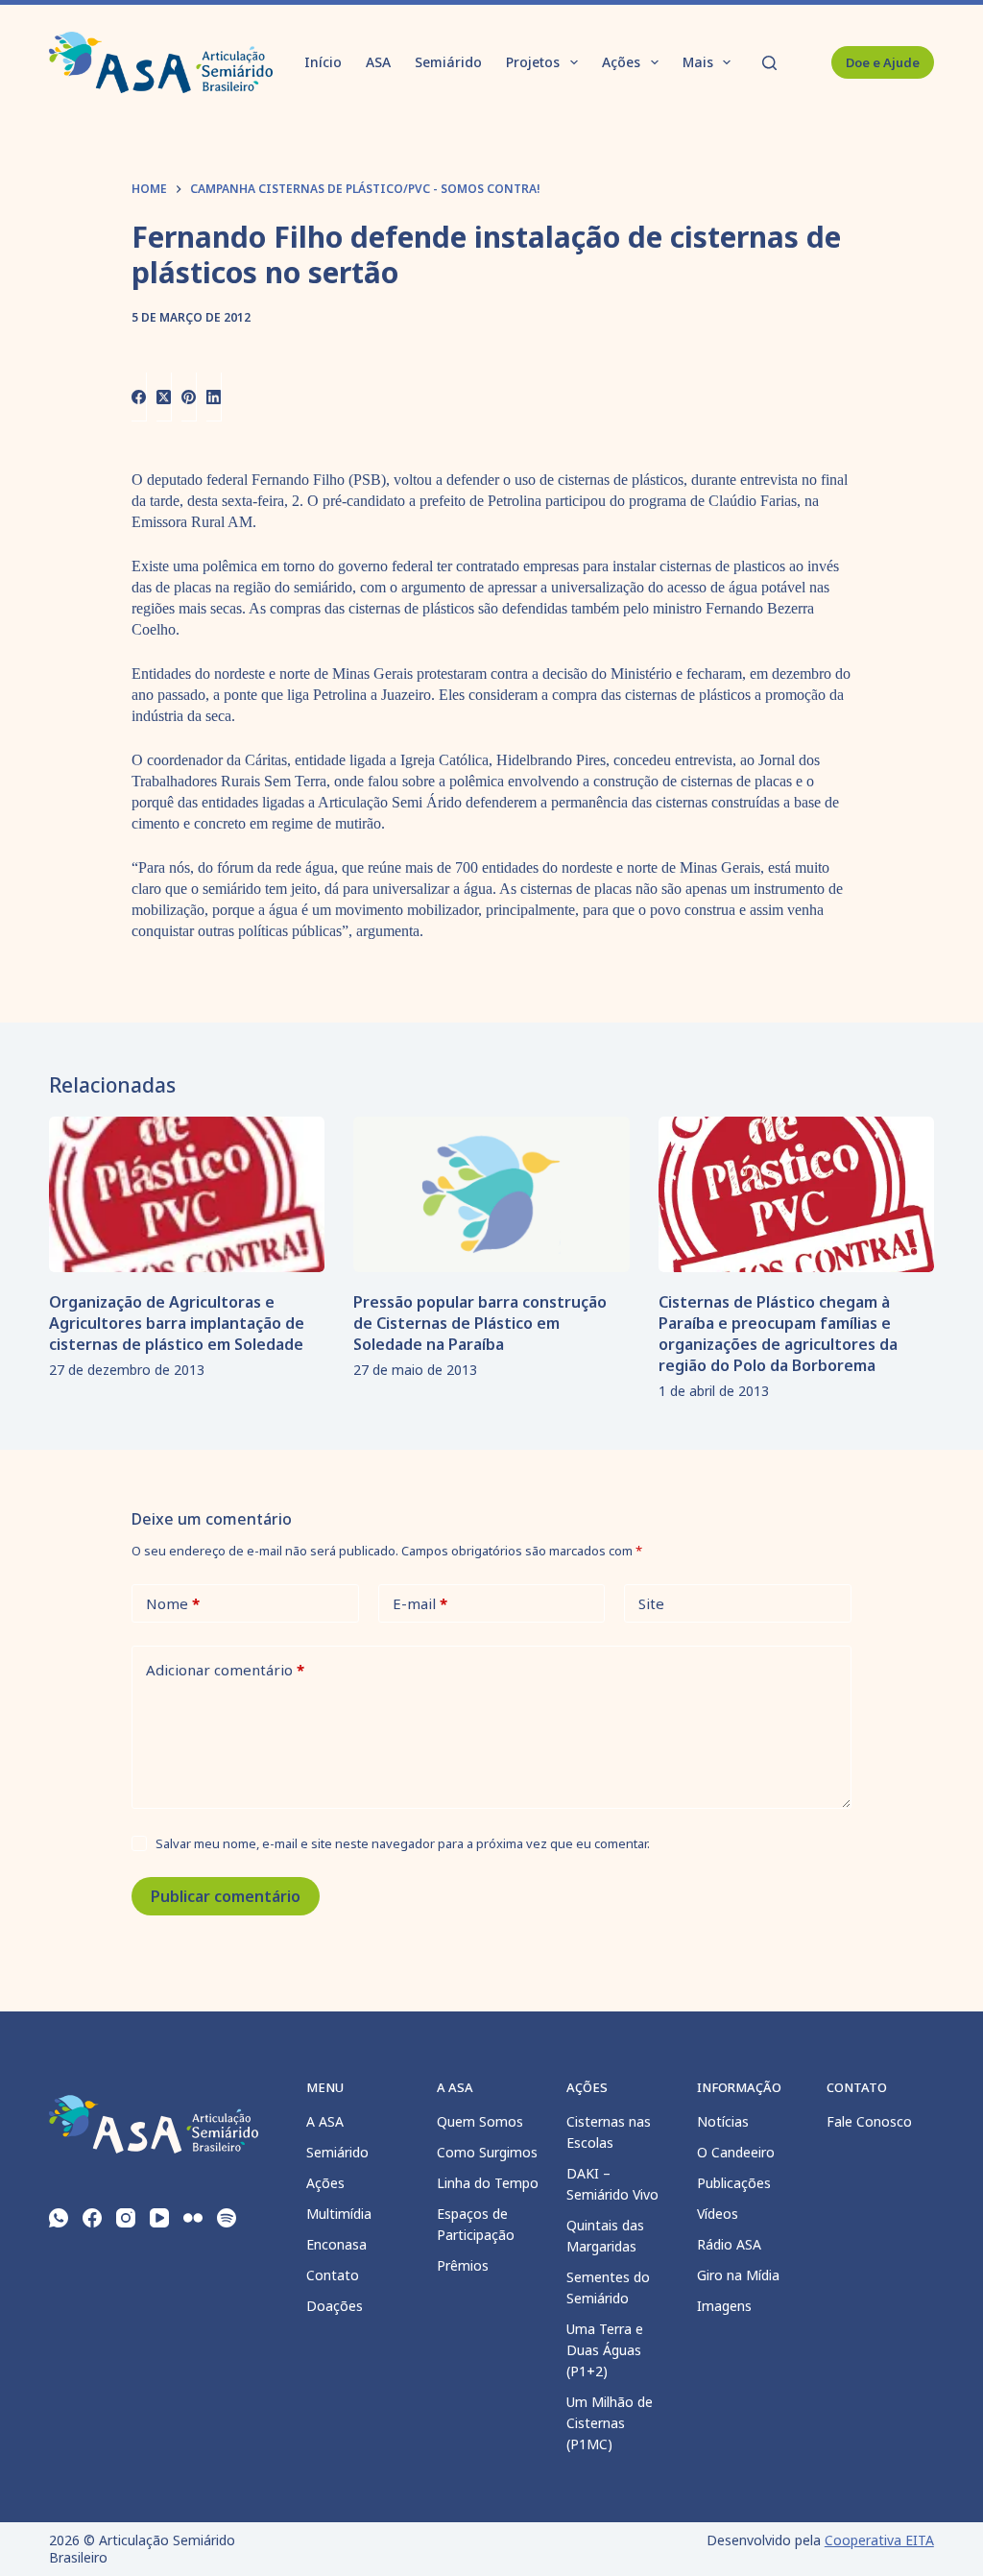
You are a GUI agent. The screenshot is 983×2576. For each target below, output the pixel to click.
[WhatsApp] (59, 2218)
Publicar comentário (226, 1896)
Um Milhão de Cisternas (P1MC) (610, 2423)
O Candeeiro (736, 2152)
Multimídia (339, 2214)
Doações (335, 2306)
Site (651, 1603)
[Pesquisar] (769, 63)
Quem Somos (480, 2121)
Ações (621, 62)
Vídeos (718, 2214)
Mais (698, 62)
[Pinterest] (189, 397)
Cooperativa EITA (879, 2540)
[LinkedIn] (214, 397)
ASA (378, 62)
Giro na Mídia (738, 2275)
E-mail (420, 1603)
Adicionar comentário (225, 1670)
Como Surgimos (487, 2152)
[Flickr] (193, 2218)
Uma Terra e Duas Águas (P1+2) (605, 2350)
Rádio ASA (729, 2244)
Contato (333, 2275)
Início (323, 62)
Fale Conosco (869, 2121)
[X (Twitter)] (164, 397)
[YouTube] (159, 2218)
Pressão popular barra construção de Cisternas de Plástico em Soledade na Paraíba (480, 1323)
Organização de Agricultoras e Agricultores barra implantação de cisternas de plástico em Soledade (177, 1323)
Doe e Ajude (883, 62)
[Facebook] (139, 397)
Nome (173, 1603)
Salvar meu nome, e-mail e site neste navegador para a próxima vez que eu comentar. (403, 1843)
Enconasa (336, 2244)
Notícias (723, 2121)
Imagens (724, 2306)
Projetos (533, 62)
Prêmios (463, 2265)
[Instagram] (126, 2218)
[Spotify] (227, 2218)
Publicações (734, 2183)
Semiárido (448, 62)
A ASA (325, 2121)
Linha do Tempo (488, 2183)
